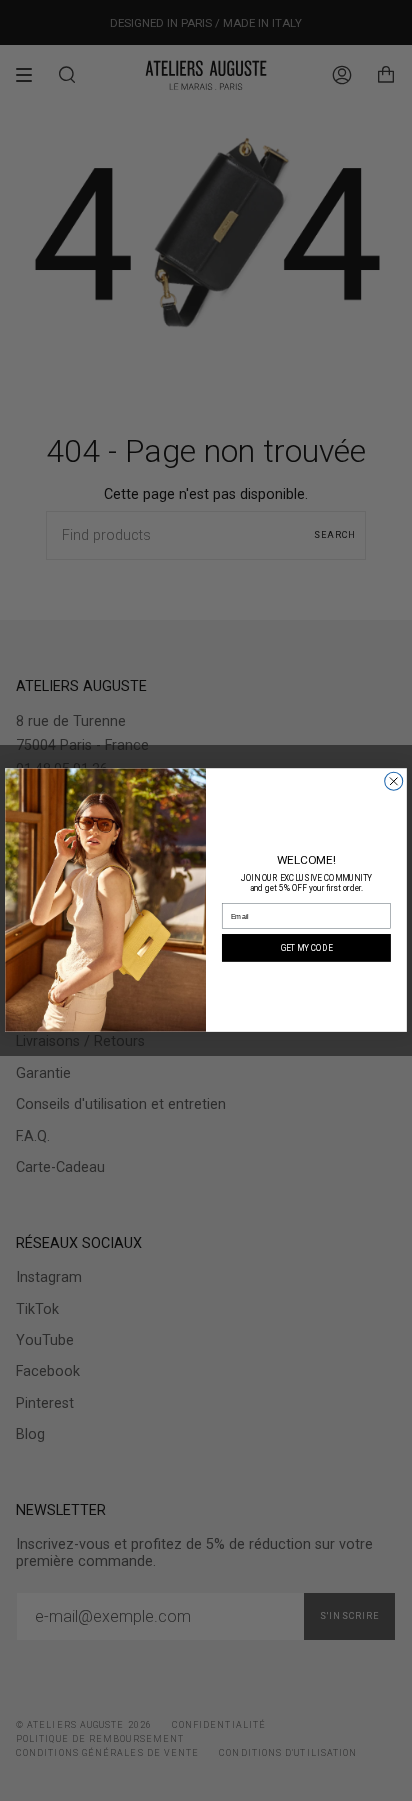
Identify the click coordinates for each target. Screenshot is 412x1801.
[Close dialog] (394, 782)
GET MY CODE (307, 948)
